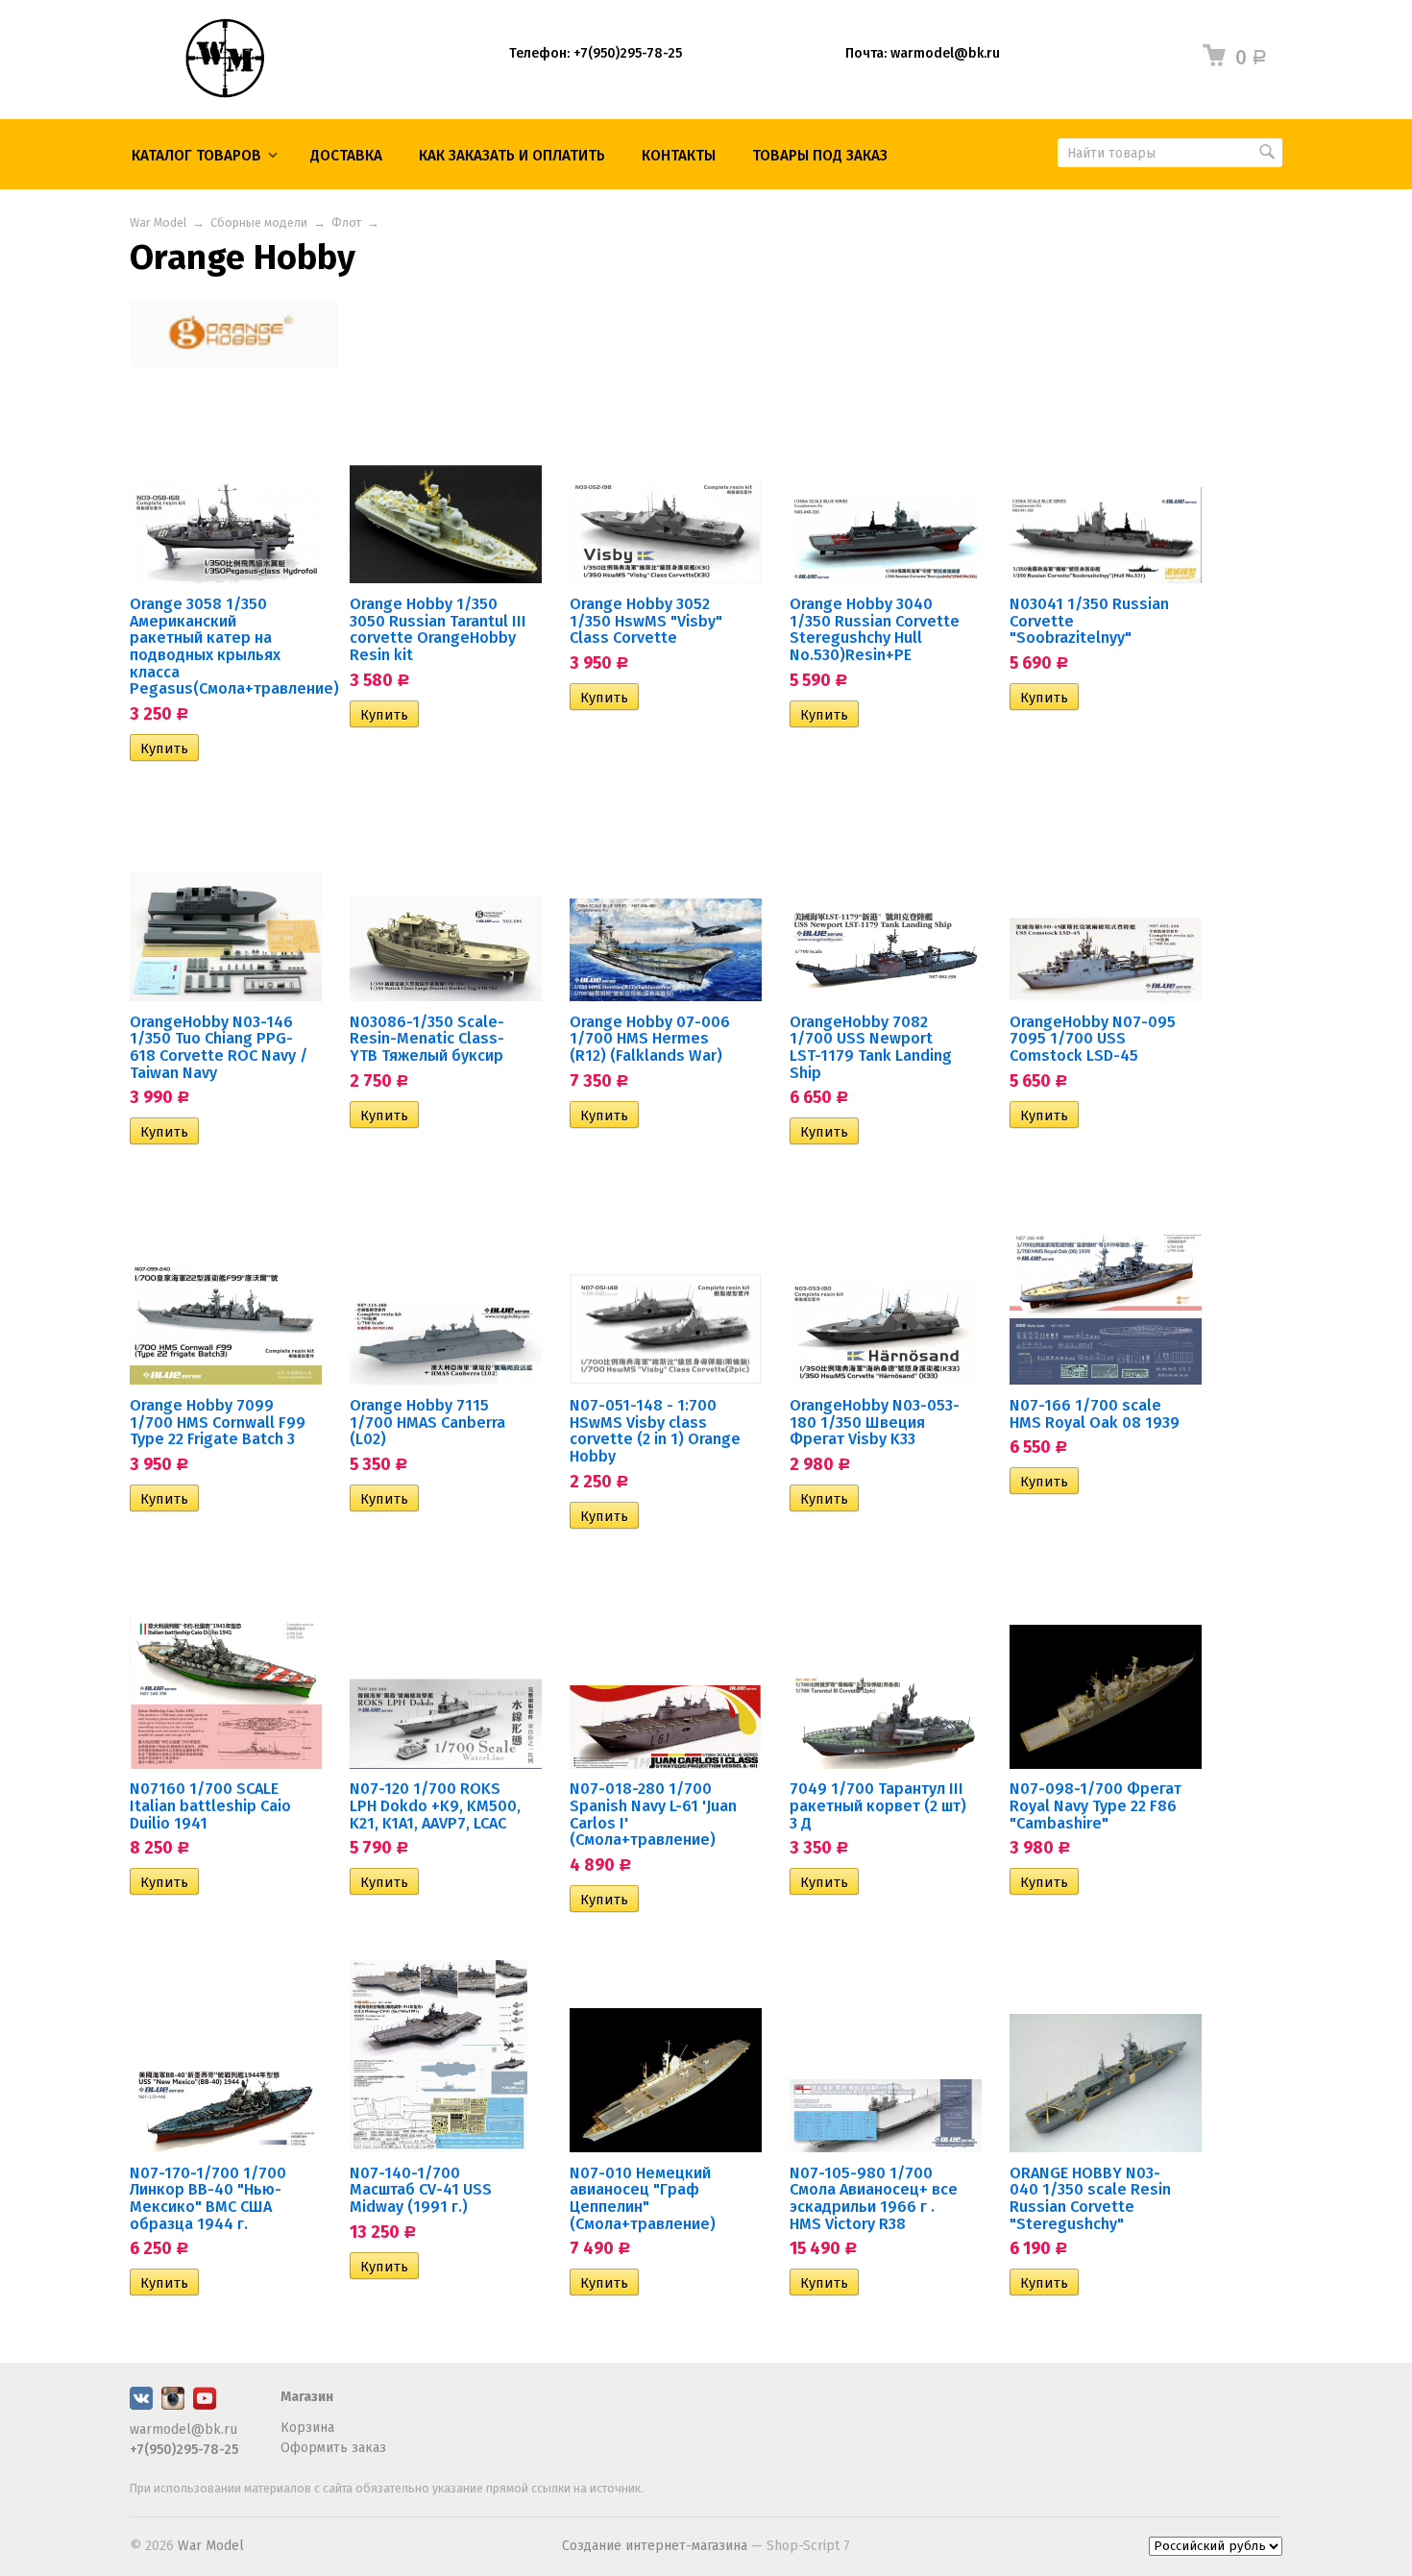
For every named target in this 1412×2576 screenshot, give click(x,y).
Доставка (346, 156)
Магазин (307, 2397)
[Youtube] (205, 2405)
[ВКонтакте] (141, 2405)
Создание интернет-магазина (655, 2546)
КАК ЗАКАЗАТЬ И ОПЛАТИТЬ (512, 156)
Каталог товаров (196, 156)
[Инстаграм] (173, 2405)
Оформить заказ (333, 2448)
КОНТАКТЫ (679, 156)
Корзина (307, 2428)
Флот (346, 222)
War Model (158, 222)
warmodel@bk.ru (183, 2429)
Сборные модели (259, 222)
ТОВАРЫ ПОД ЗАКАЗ (820, 156)
